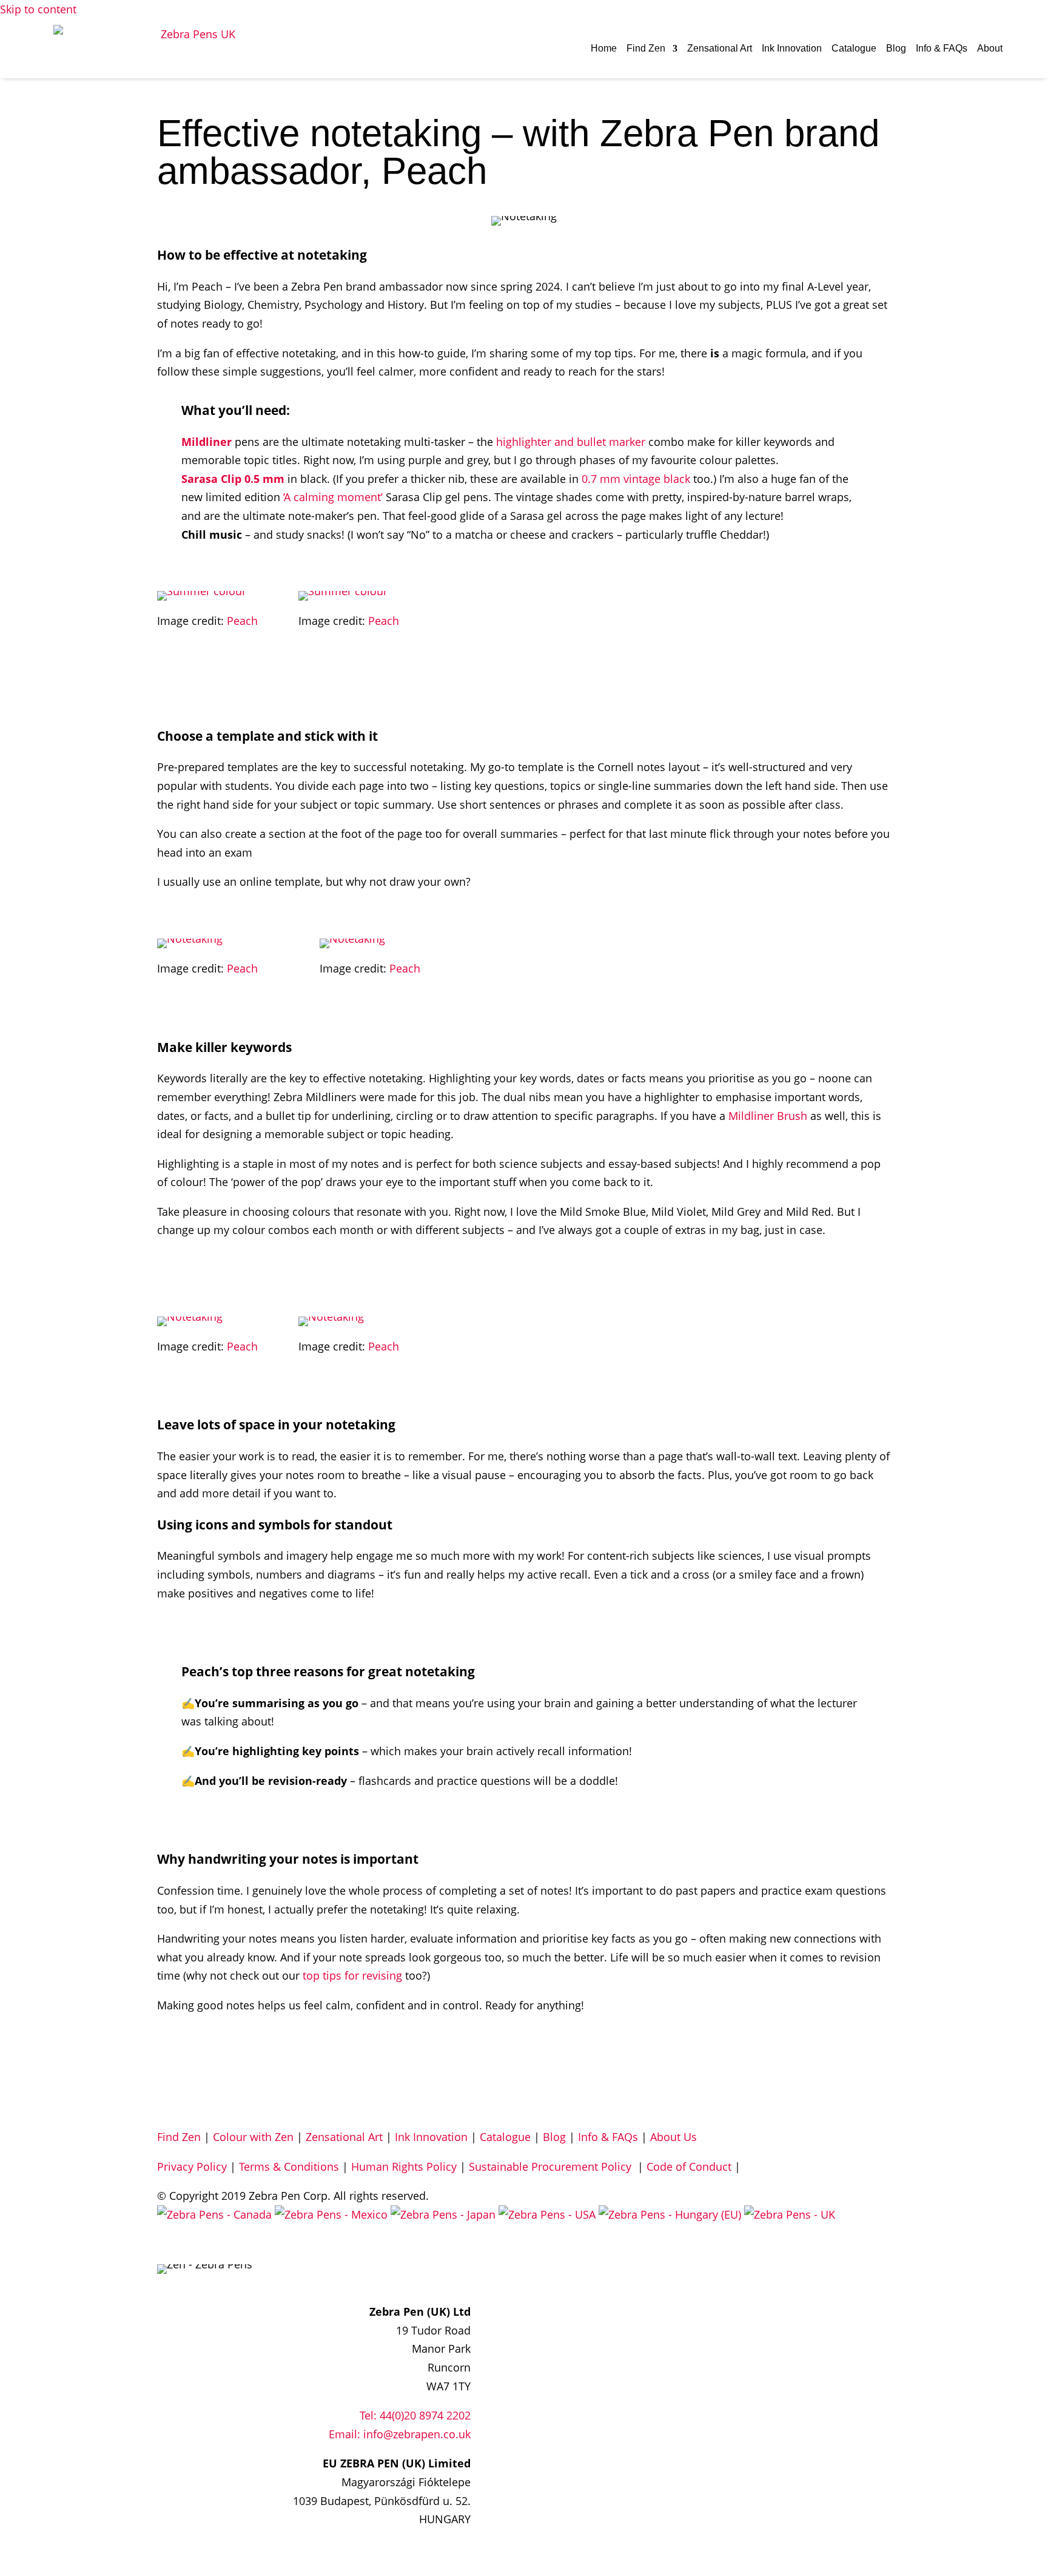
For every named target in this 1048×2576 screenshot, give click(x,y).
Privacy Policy (192, 2166)
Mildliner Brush (768, 1116)
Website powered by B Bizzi (227, 2244)
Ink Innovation (792, 48)
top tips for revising (352, 1975)
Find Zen (646, 48)
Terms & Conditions (289, 2166)
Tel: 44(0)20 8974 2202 (415, 2415)
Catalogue (854, 48)
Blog (896, 48)
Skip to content (38, 9)
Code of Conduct (689, 2166)
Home (604, 48)
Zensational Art (720, 48)
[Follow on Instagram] (437, 2274)
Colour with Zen (253, 2137)
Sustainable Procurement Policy (552, 2166)
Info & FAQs (942, 48)
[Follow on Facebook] (412, 2274)
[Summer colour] (202, 591)
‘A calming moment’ (333, 497)
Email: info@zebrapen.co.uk (400, 2434)
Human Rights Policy (404, 2166)
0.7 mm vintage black (636, 479)
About (990, 48)
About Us (673, 2137)
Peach (242, 621)
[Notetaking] (190, 939)
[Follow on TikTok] (461, 2274)
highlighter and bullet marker (571, 442)
